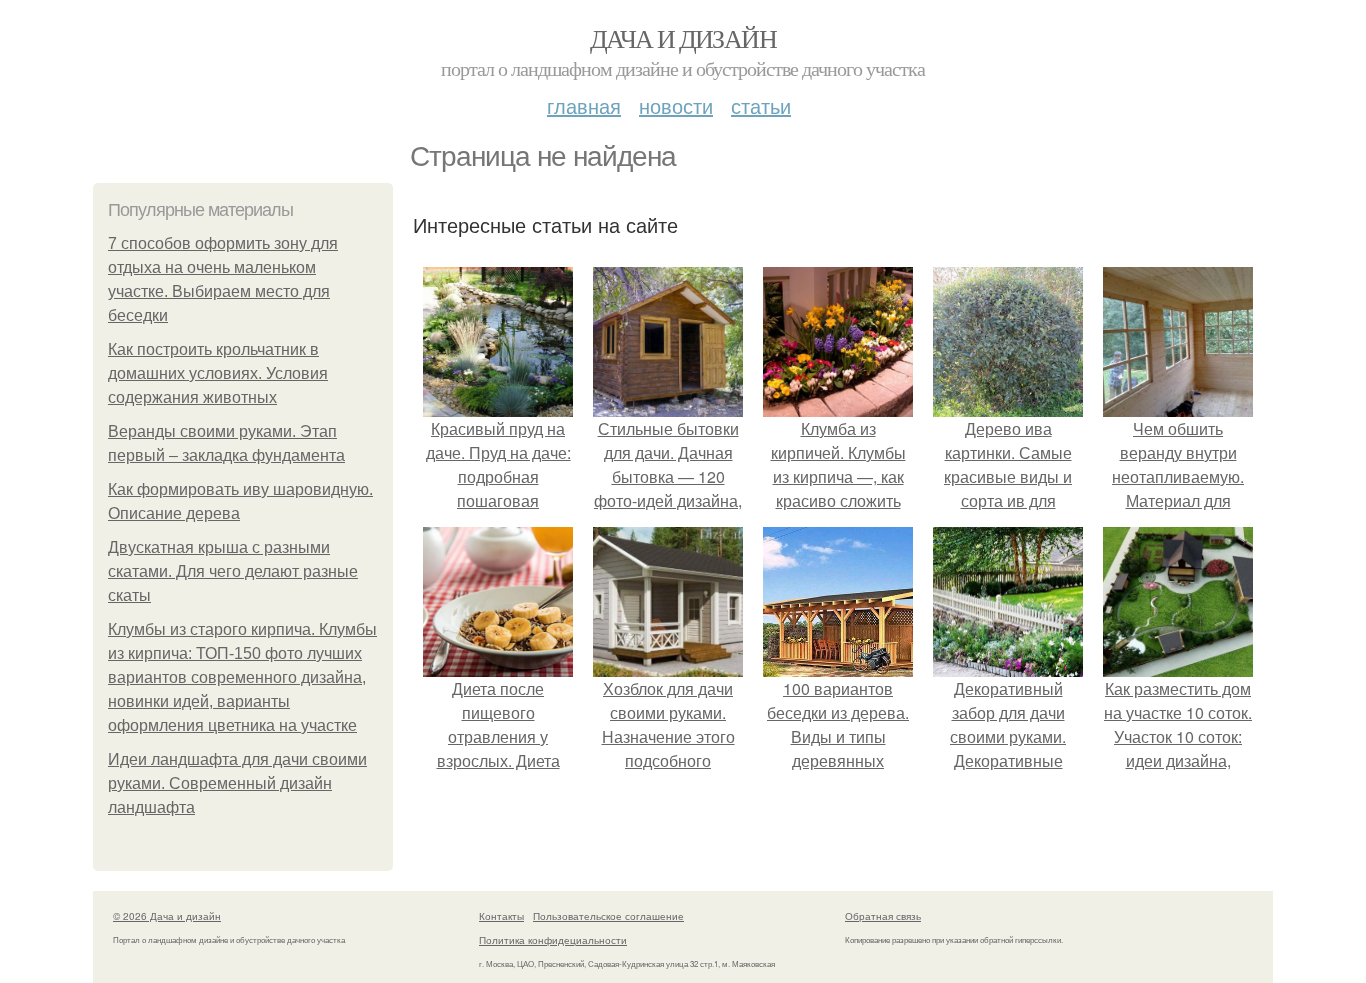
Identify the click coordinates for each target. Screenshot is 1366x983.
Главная (584, 105)
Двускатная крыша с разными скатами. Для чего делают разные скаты (233, 571)
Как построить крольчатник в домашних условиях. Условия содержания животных (218, 373)
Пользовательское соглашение (608, 916)
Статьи (761, 105)
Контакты (501, 916)
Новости (676, 105)
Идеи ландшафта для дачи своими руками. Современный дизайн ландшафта (237, 783)
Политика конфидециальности (553, 940)
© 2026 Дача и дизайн (167, 916)
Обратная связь (883, 916)
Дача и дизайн (683, 38)
